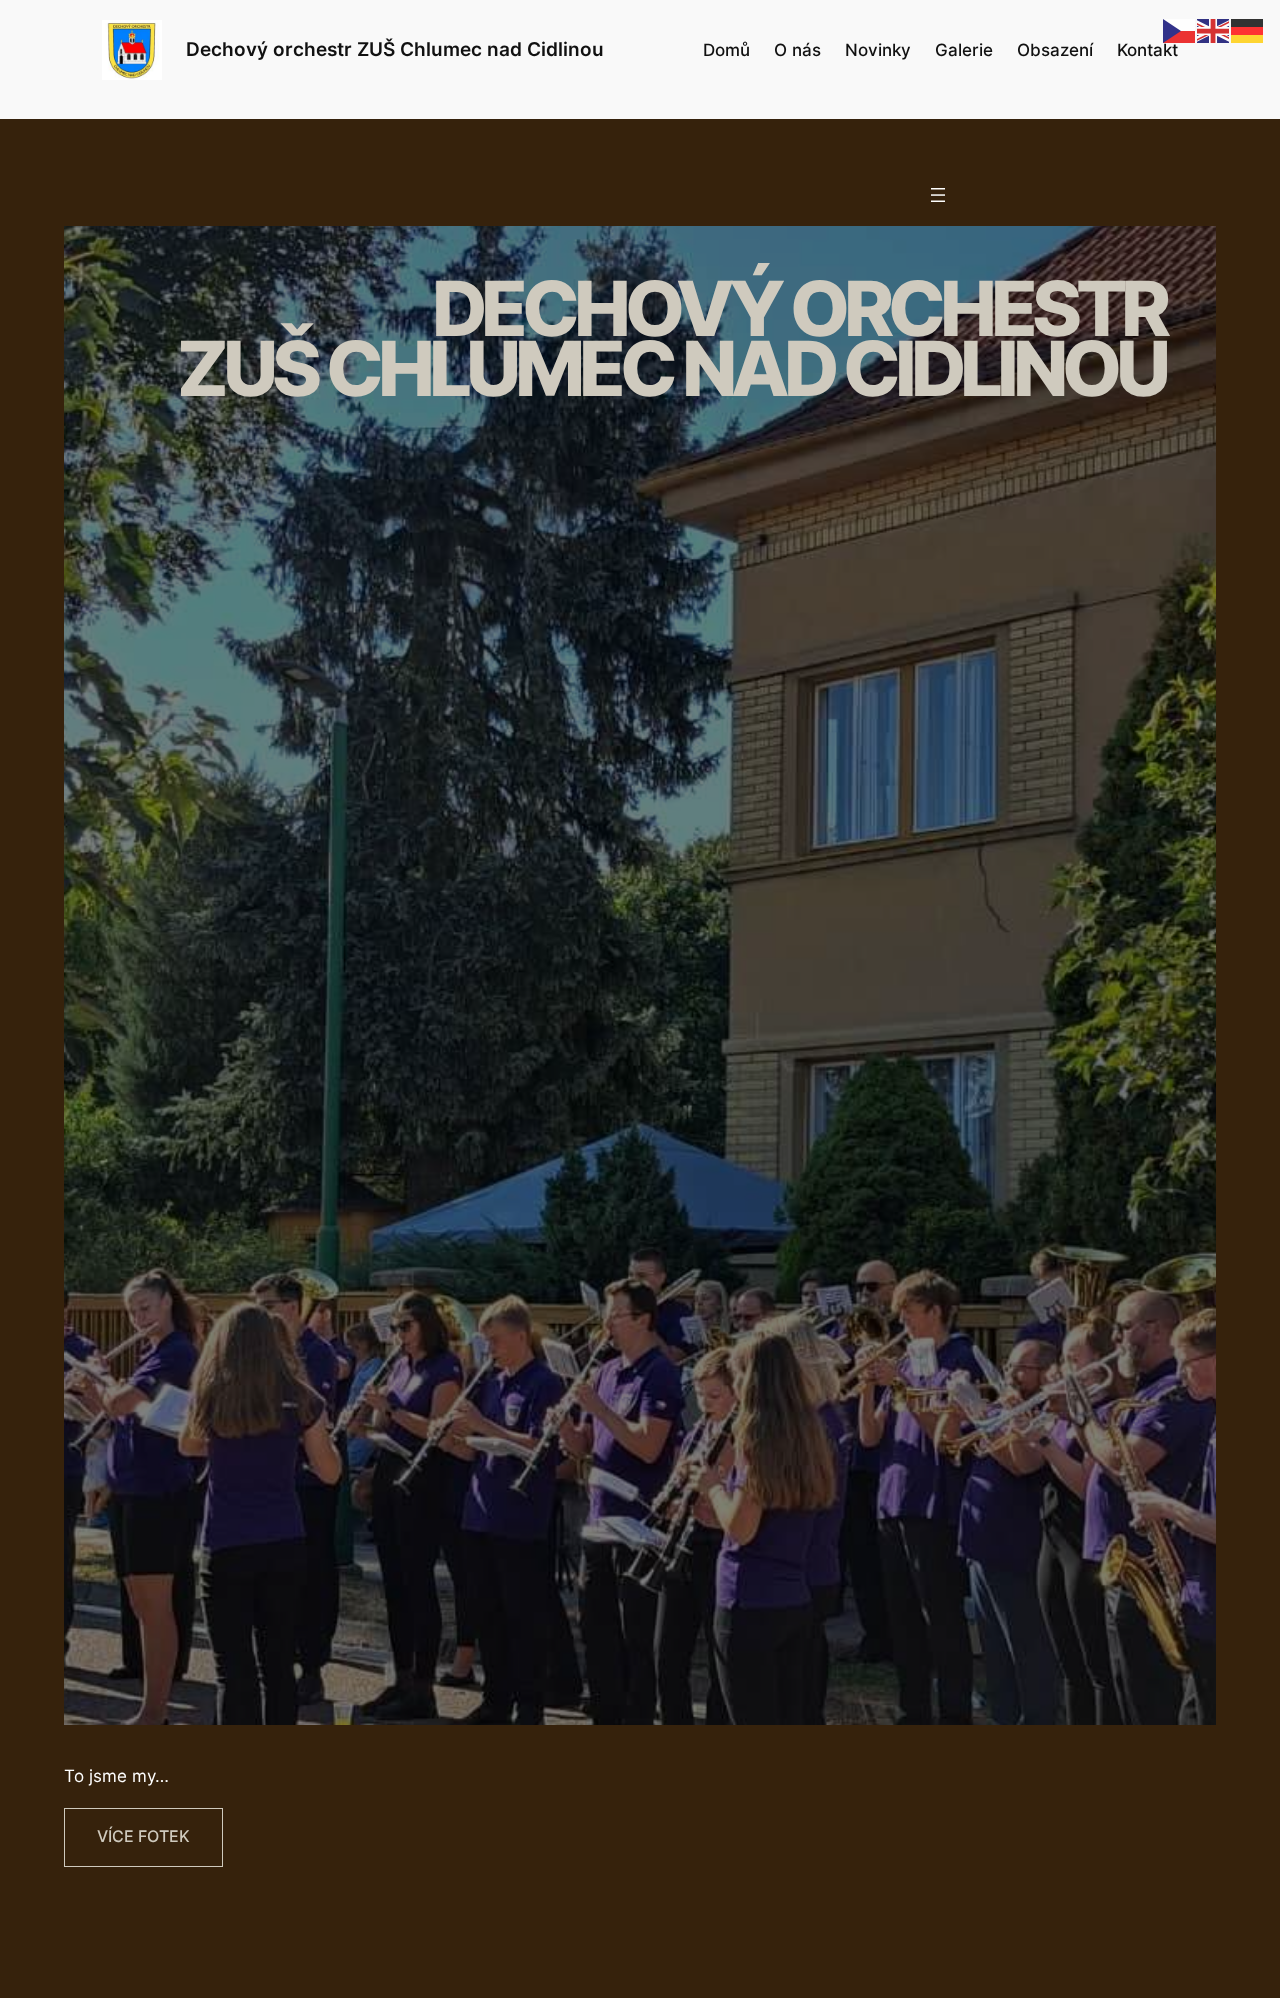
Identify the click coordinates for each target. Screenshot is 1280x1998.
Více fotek (143, 1836)
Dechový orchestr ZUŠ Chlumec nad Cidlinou (395, 49)
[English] (1214, 30)
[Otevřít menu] (938, 195)
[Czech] (1180, 30)
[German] (1248, 30)
